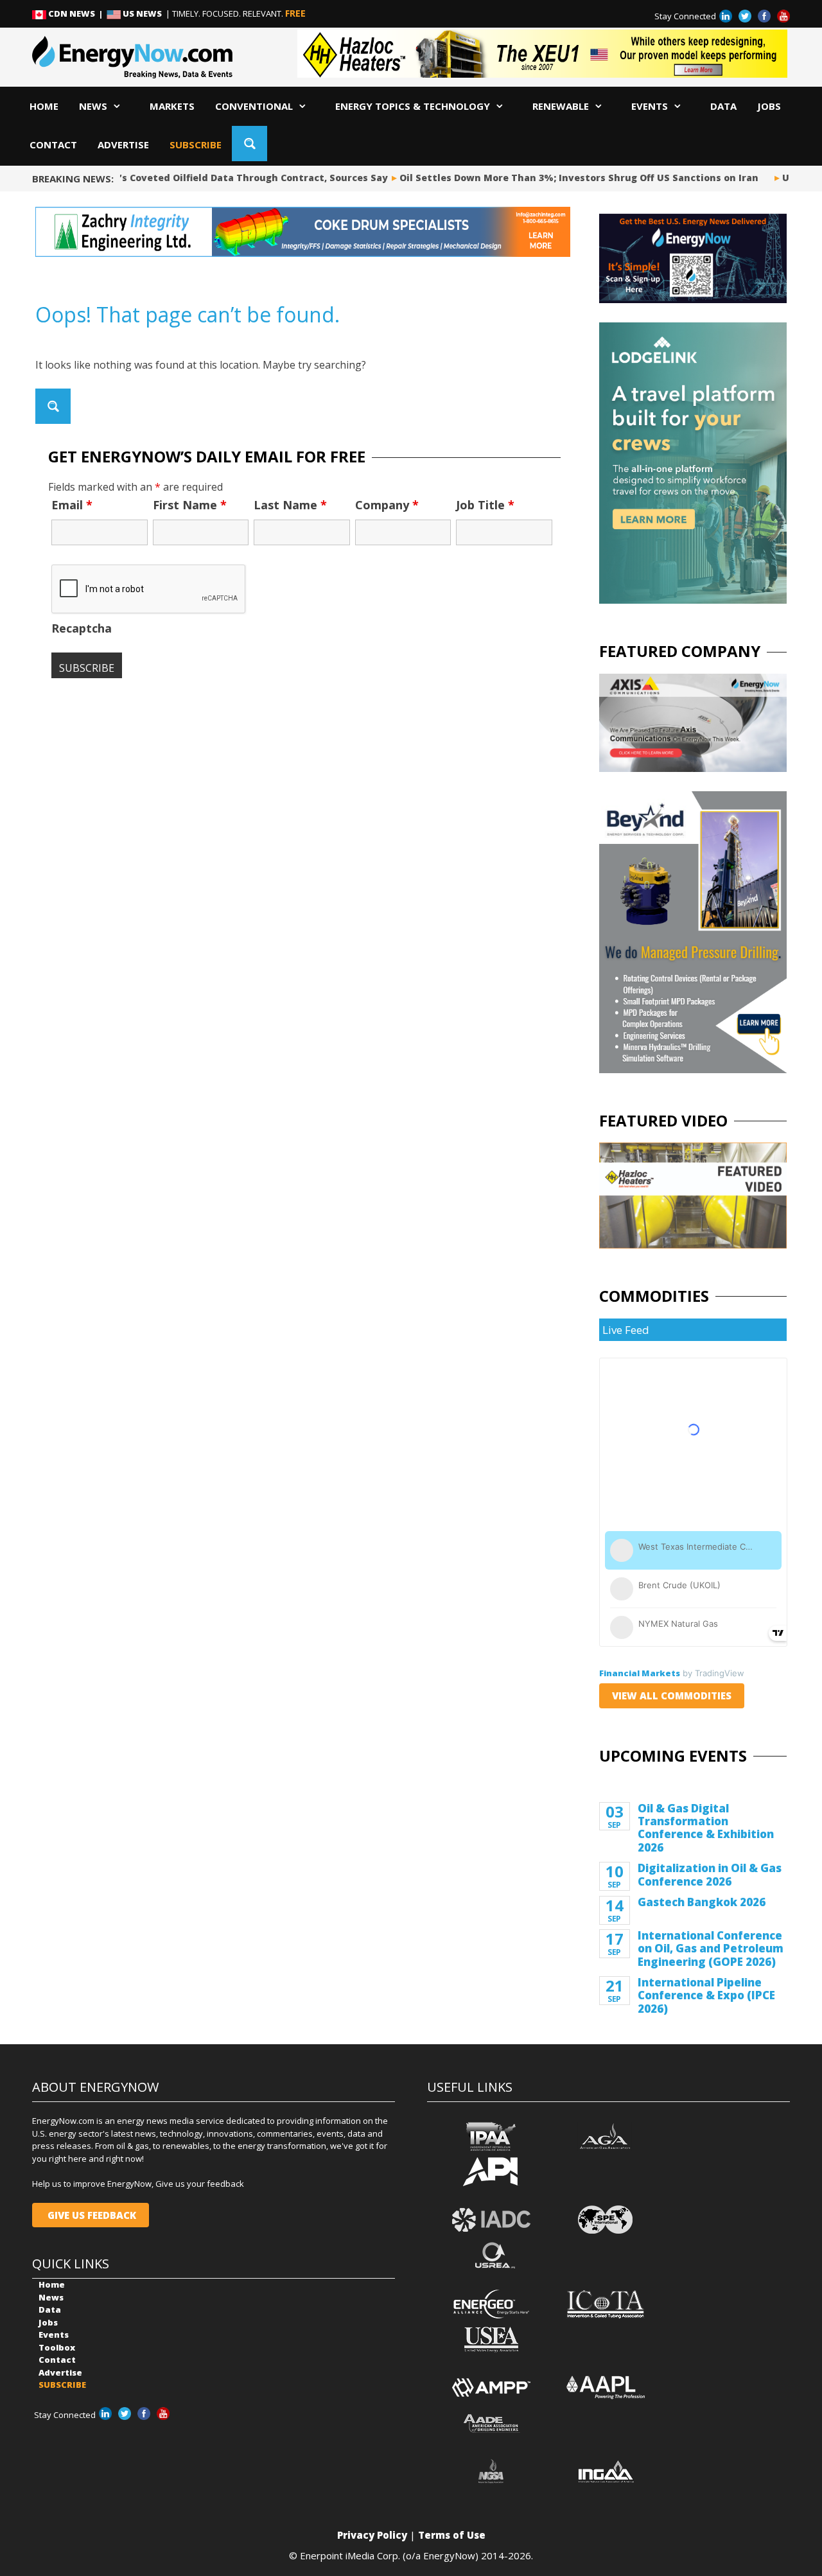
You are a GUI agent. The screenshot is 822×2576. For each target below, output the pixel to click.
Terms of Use (452, 2535)
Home (44, 106)
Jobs (769, 106)
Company (387, 505)
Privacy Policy (372, 2535)
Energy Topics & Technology (413, 106)
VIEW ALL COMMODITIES (672, 1695)
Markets (172, 106)
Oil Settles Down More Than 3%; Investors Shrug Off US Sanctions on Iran (564, 178)
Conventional (254, 106)
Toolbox (57, 2347)
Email (72, 505)
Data (723, 106)
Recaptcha (82, 628)
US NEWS (142, 13)
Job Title (485, 505)
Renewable (561, 106)
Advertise (123, 145)
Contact (53, 145)
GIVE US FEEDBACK (91, 2215)
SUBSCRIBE (196, 145)
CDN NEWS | (76, 13)
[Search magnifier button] (249, 144)
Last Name (290, 505)
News (93, 106)
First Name (190, 505)
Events (650, 106)
